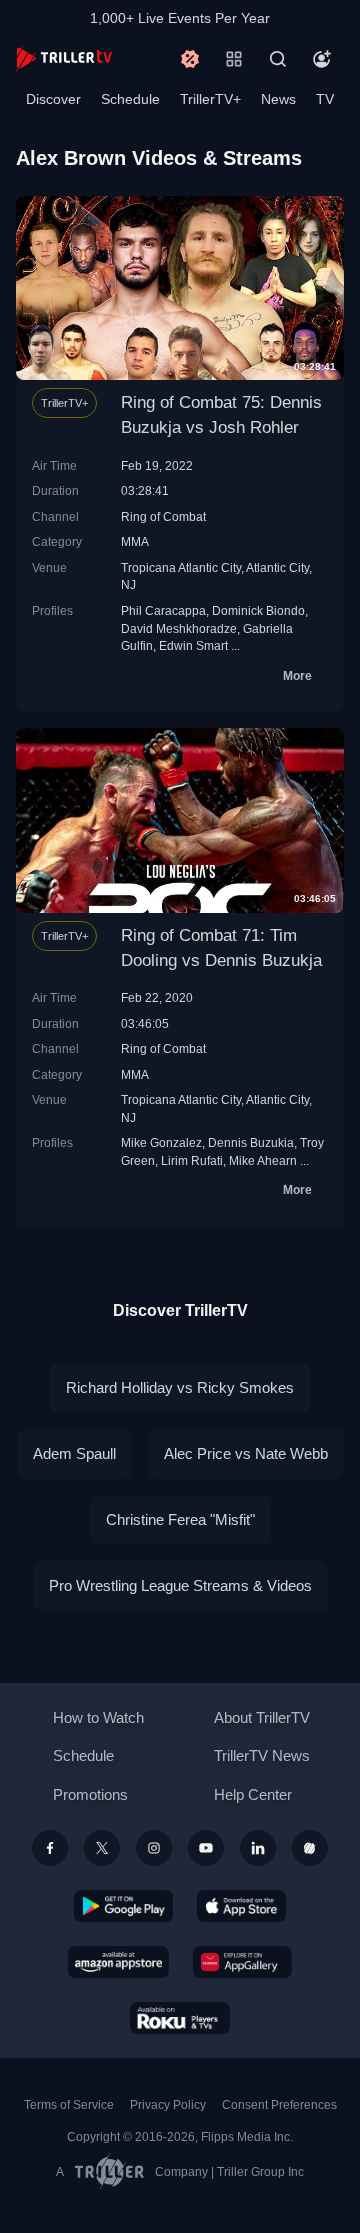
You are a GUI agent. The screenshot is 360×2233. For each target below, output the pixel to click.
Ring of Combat (163, 516)
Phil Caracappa (163, 610)
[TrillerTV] (64, 58)
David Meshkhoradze (179, 628)
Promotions (90, 1794)
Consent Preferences (279, 2105)
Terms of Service (69, 2105)
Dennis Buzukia (251, 1142)
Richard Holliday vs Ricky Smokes (180, 1387)
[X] (102, 1848)
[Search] (278, 59)
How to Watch (98, 1717)
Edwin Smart (193, 645)
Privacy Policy (168, 2105)
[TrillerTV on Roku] (180, 2018)
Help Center (253, 1794)
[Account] (322, 59)
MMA (135, 541)
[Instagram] (154, 1848)
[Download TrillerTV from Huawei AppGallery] (242, 1962)
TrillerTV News (262, 1755)
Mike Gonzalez (161, 1142)
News (278, 99)
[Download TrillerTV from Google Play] (124, 1906)
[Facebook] (50, 1848)
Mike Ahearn (263, 1160)
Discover (53, 99)
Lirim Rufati (192, 1160)
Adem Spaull (74, 1453)
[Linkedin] (258, 1848)
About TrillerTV (262, 1717)
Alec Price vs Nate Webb (246, 1453)
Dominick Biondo (258, 610)
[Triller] (310, 1848)
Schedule (130, 99)
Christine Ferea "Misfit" (180, 1519)
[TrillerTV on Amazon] (118, 1962)
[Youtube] (206, 1848)
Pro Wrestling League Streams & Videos (180, 1585)
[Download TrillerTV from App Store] (241, 1906)
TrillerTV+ (210, 99)
